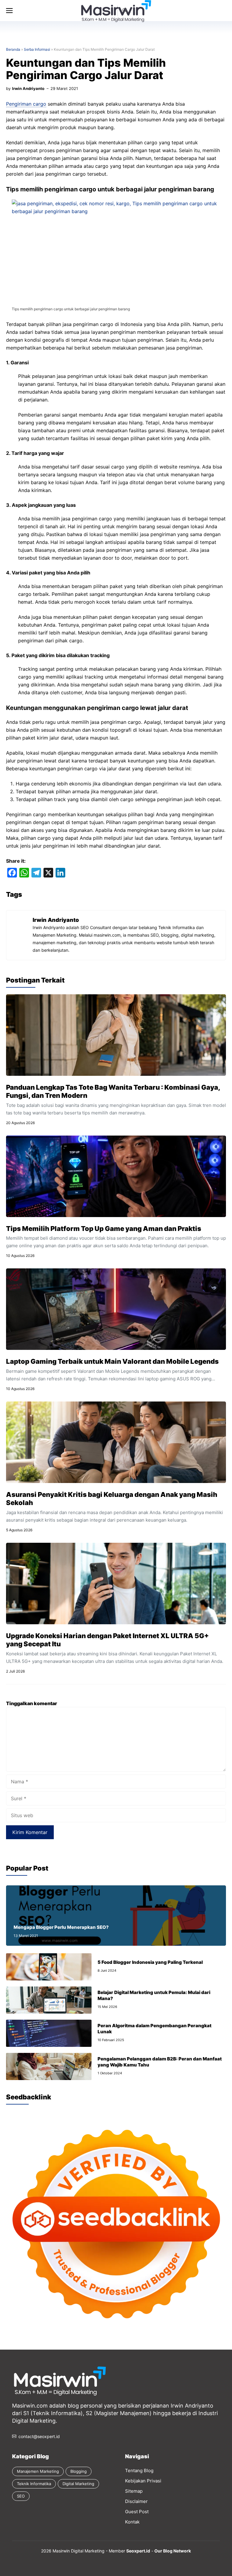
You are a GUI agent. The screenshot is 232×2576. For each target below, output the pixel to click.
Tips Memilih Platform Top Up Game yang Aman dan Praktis (104, 1229)
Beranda (13, 49)
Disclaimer (136, 2501)
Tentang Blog (139, 2471)
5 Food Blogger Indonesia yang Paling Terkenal (150, 1962)
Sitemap (134, 2491)
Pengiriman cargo (26, 104)
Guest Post (137, 2512)
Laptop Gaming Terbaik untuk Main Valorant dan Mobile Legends (112, 1361)
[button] (125, 11)
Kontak (132, 2522)
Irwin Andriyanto (28, 88)
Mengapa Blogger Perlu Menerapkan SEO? (61, 1927)
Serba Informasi (37, 49)
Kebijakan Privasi (143, 2481)
